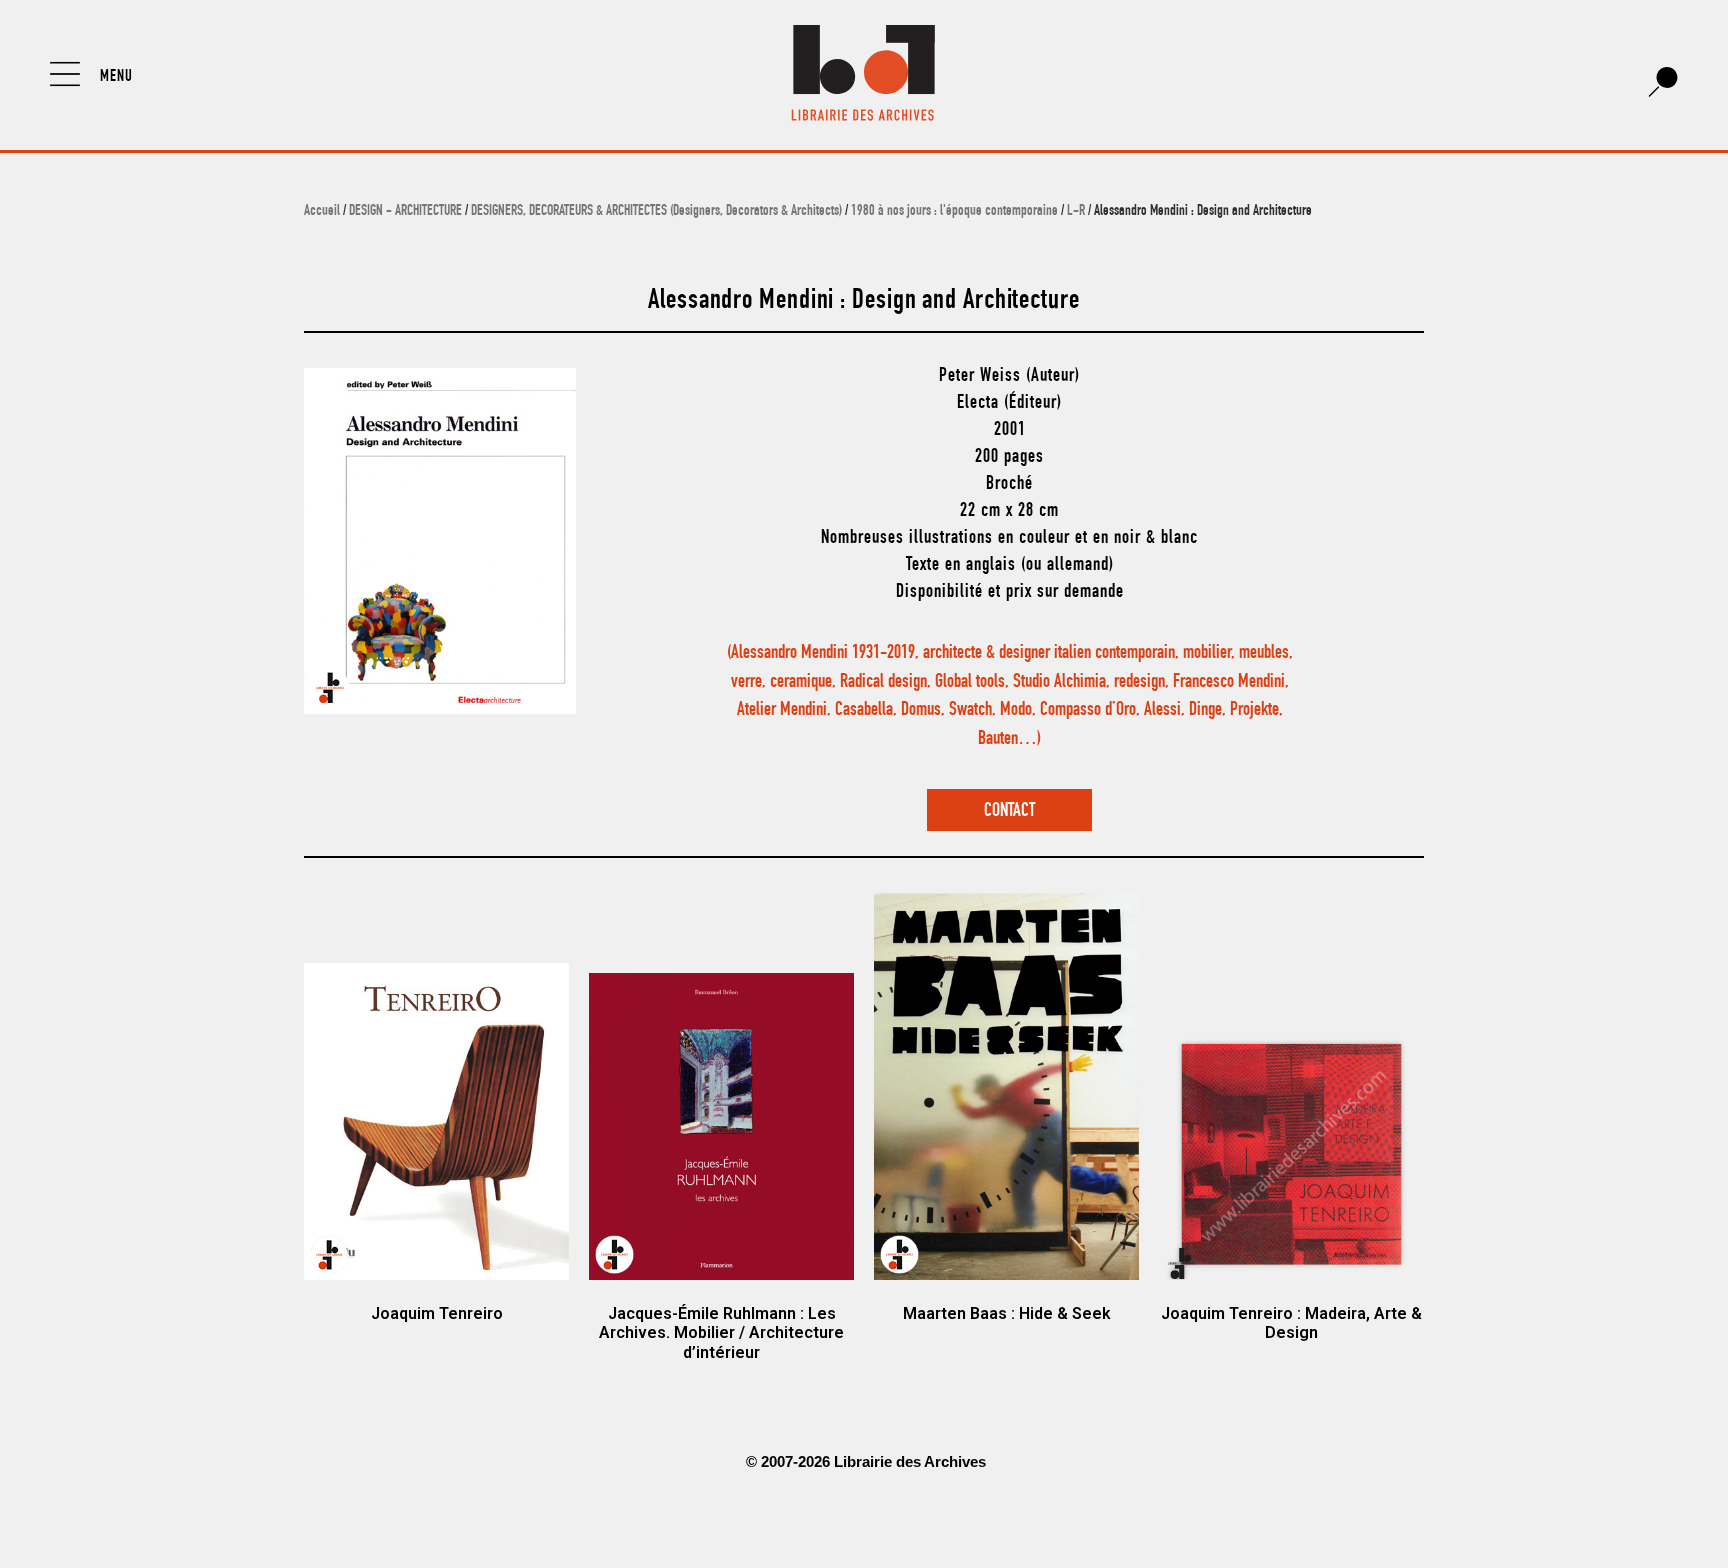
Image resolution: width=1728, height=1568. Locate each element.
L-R (1076, 212)
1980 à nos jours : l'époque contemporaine (954, 212)
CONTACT (1009, 811)
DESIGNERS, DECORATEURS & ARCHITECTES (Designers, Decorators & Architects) (656, 212)
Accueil (322, 212)
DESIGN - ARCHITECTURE (405, 212)
